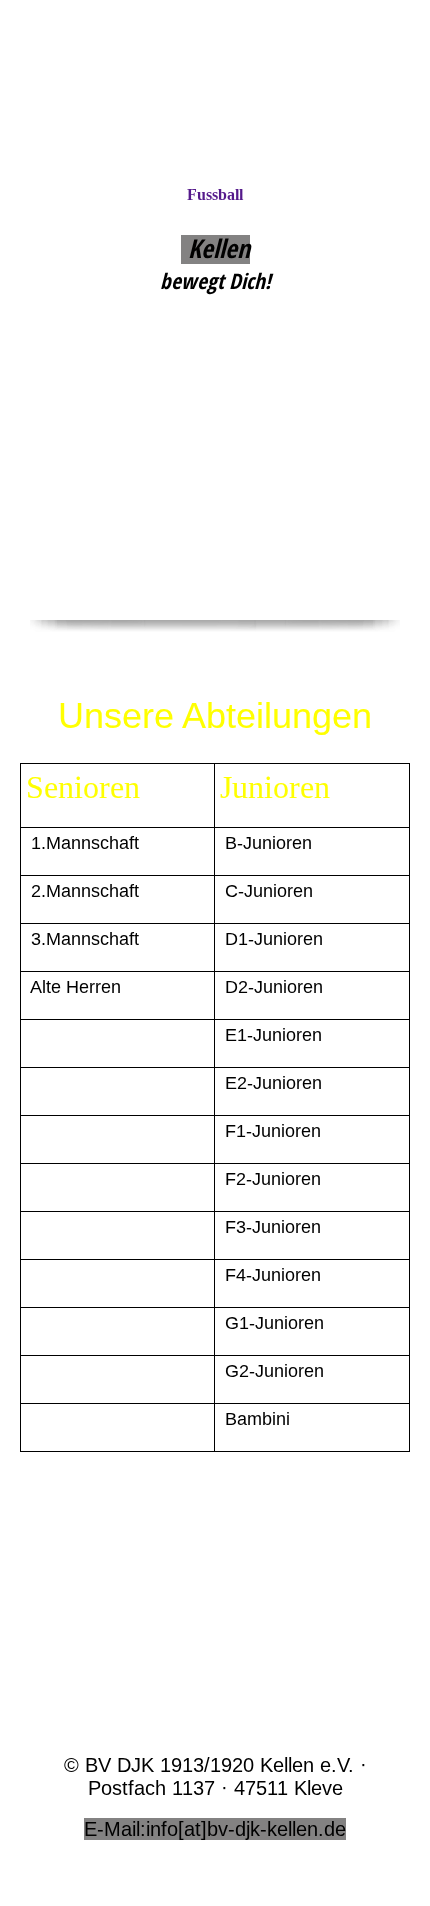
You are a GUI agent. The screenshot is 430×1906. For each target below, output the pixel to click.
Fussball (215, 194)
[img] (215, 92)
